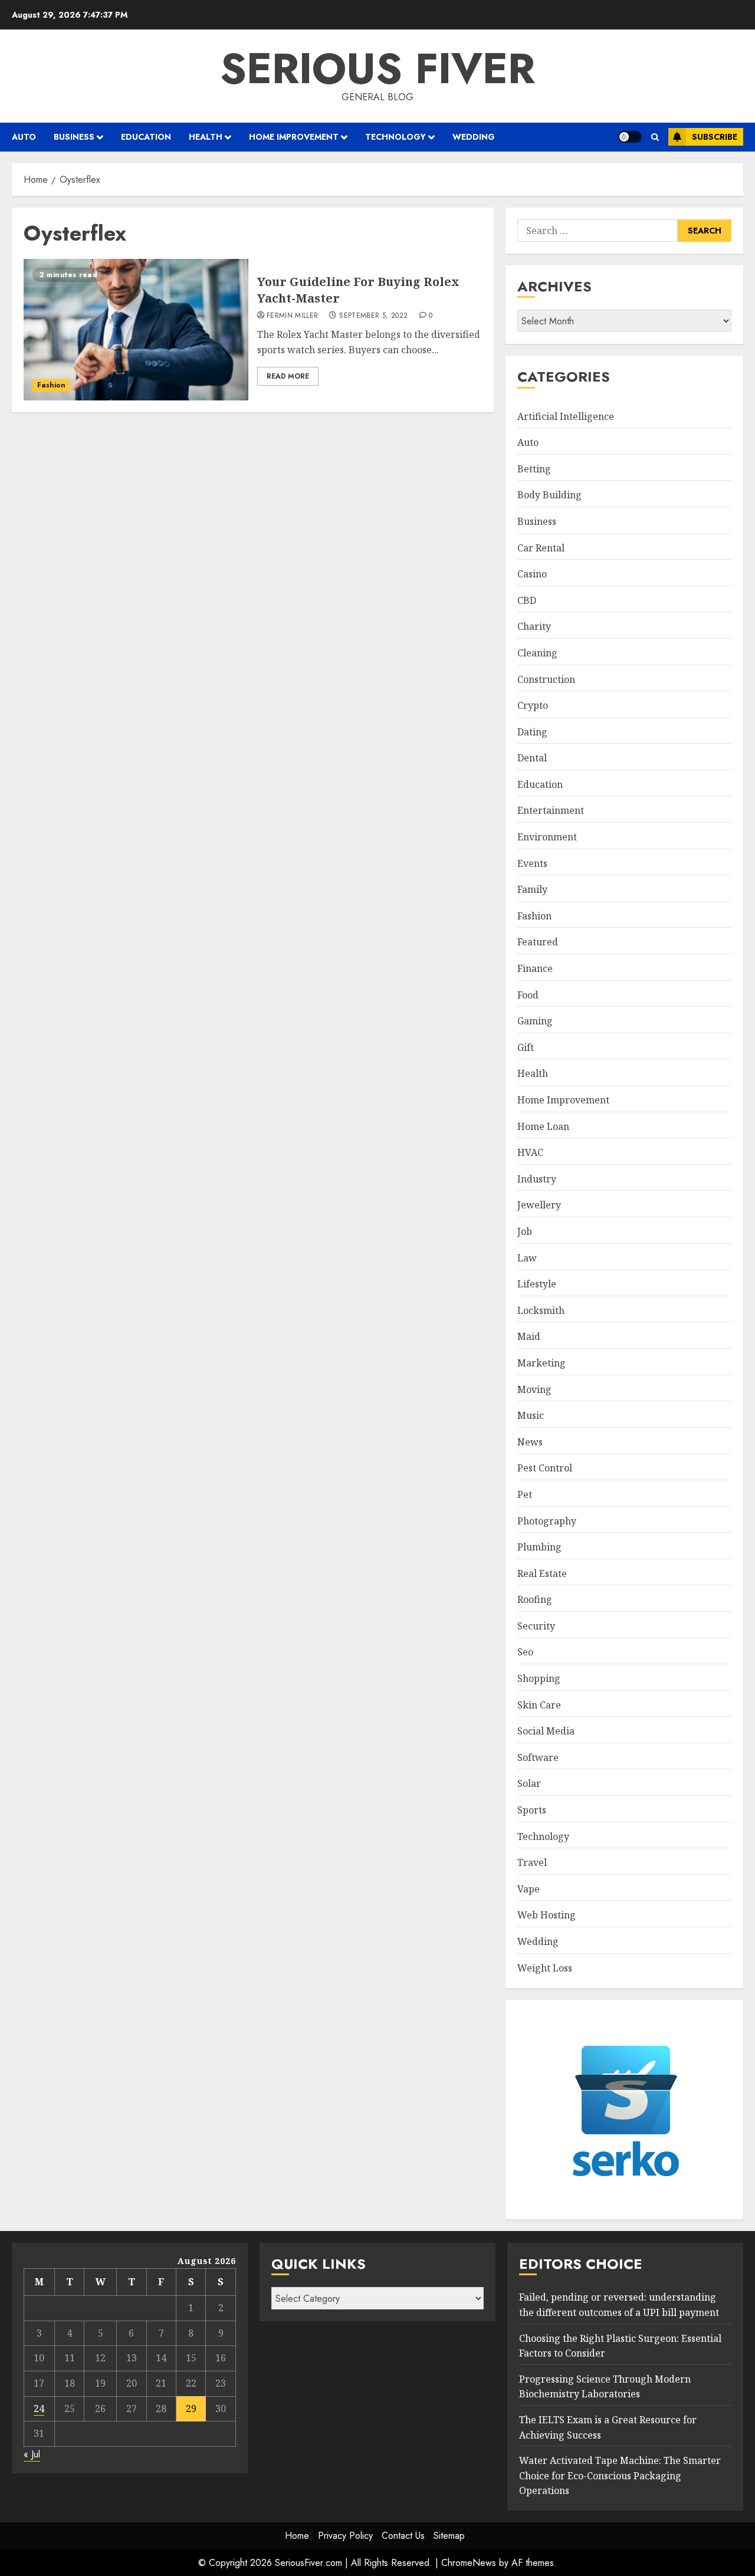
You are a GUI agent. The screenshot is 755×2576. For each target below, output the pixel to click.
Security (536, 1626)
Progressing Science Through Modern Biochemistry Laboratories (605, 2387)
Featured (538, 942)
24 (39, 2409)
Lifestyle (537, 1284)
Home (297, 2536)
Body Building (549, 495)
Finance (535, 968)
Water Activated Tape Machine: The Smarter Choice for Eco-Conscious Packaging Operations (620, 2475)
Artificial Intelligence (566, 416)
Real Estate (542, 1573)
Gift (526, 1047)
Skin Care (539, 1705)
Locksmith (541, 1310)
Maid (529, 1336)
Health (206, 137)
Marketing (541, 1363)
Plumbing (539, 1547)
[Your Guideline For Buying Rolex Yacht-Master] (136, 330)
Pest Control (545, 1468)
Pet (525, 1494)
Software (538, 1757)
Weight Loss (545, 1968)
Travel (532, 1862)
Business (74, 137)
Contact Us (403, 2536)
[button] (655, 137)
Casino (532, 574)
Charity (534, 626)
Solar (529, 1783)
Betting (534, 469)
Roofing (535, 1599)
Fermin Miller (293, 316)
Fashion (51, 385)
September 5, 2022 (373, 316)
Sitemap (449, 2536)
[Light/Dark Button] (630, 137)
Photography (547, 1521)
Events (532, 863)
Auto (24, 137)
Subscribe (715, 137)
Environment (547, 837)
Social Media (546, 1731)
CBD (527, 600)
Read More (288, 376)
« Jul (32, 2454)
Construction (546, 679)
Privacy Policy (345, 2536)
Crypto (533, 705)
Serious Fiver (377, 68)
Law (527, 1258)
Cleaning (537, 653)
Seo (525, 1652)
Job (525, 1231)
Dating (532, 732)
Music (531, 1415)
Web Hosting (546, 1915)
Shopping (539, 1678)
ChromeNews (469, 2563)
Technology (395, 137)
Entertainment (551, 810)
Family (532, 889)
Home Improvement (294, 137)
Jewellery (539, 1205)
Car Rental (541, 548)
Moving (534, 1389)
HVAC (530, 1152)
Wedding (474, 137)
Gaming (535, 1021)
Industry (537, 1179)
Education (146, 137)
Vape (528, 1889)
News (530, 1442)
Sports (532, 1810)
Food (528, 995)
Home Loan (543, 1126)
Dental (532, 758)
